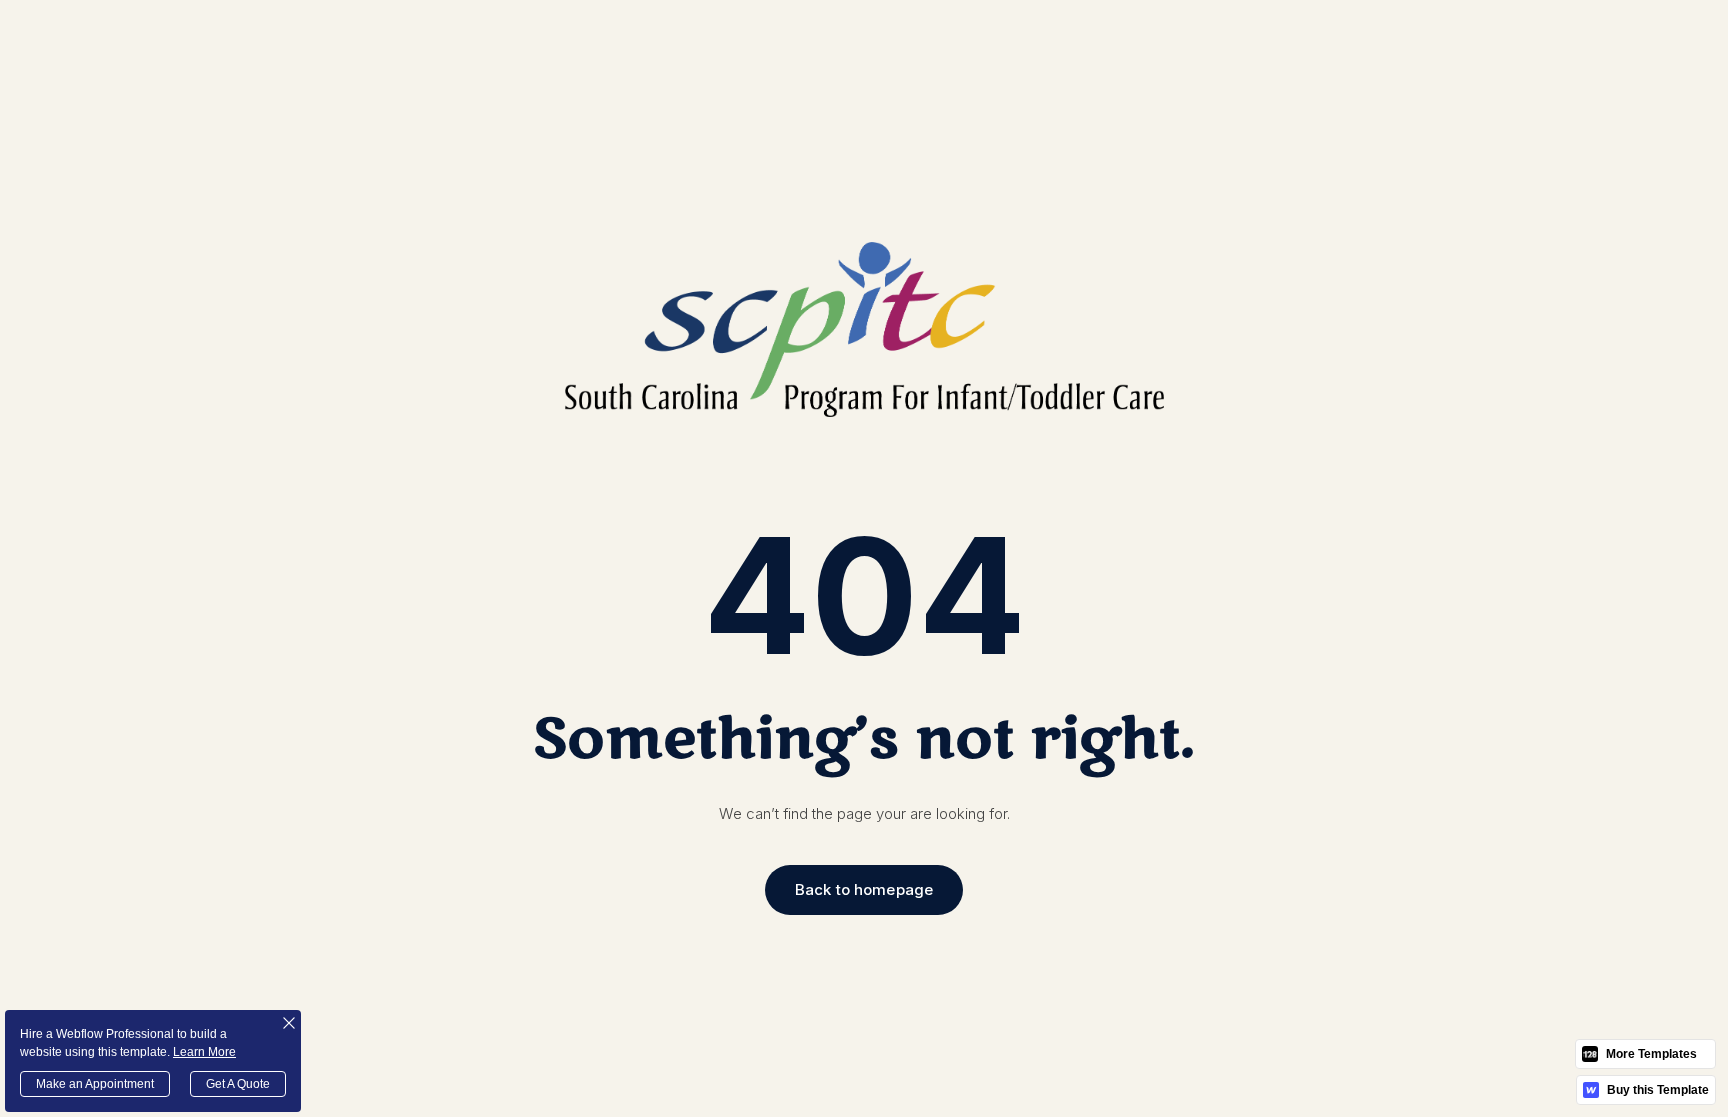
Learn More (204, 1052)
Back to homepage (864, 889)
